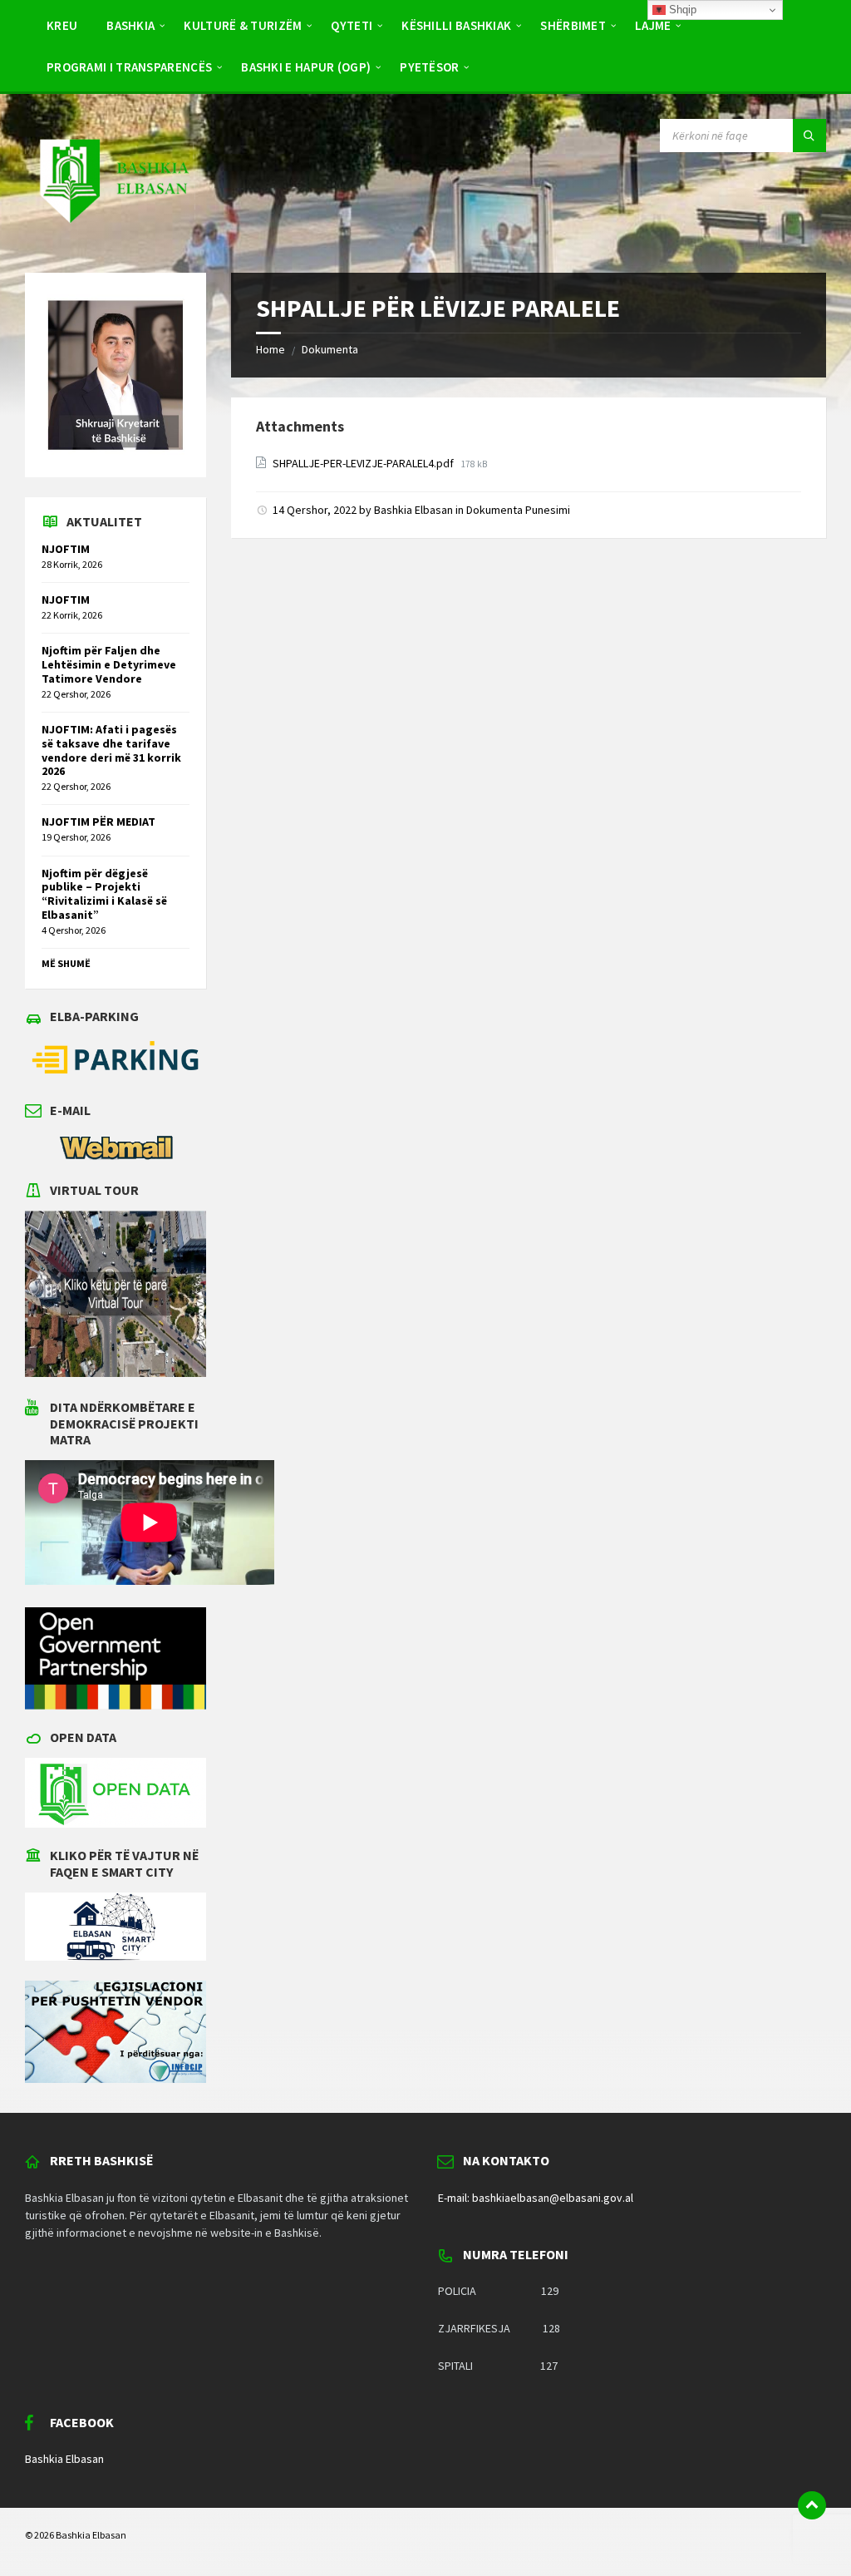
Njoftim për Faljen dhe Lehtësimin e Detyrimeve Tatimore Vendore (109, 664)
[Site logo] (113, 239)
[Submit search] (809, 136)
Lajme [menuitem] (653, 25)
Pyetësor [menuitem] (429, 67)
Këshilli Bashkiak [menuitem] (456, 25)
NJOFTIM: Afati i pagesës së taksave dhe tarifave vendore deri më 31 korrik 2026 (111, 750)
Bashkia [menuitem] (130, 25)
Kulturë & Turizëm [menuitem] (243, 25)
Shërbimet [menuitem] (573, 25)
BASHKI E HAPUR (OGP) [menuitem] (306, 67)
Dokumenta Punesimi (518, 510)
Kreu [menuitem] (62, 25)
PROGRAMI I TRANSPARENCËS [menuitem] (129, 67)
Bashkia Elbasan (413, 510)
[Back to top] (812, 2505)
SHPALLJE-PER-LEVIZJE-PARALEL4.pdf (364, 463)
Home (271, 349)
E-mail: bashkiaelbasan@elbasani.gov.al (536, 2198)
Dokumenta (330, 349)
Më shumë (66, 963)
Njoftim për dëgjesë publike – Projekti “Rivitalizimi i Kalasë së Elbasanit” (104, 894)
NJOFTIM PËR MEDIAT (98, 822)
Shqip (681, 10)
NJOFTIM (66, 549)
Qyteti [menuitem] (352, 25)
